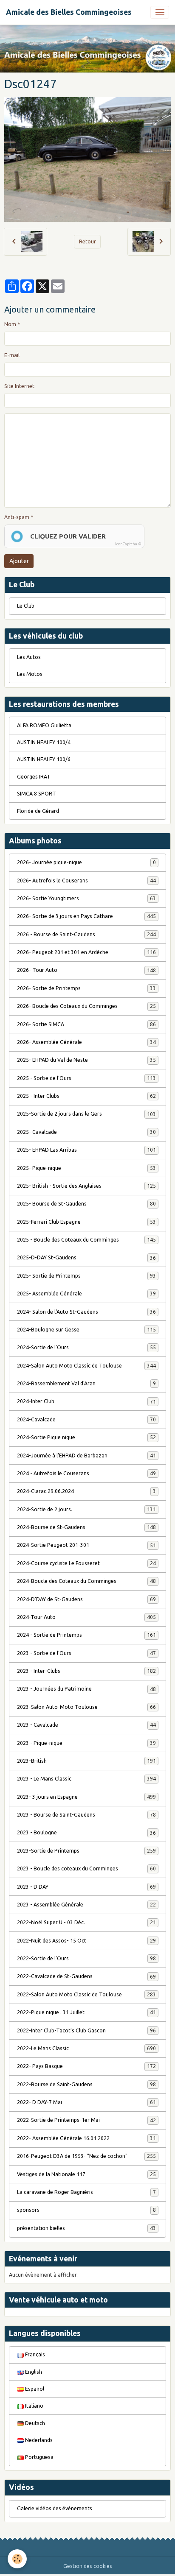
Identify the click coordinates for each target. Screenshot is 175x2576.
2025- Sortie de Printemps (86, 1276)
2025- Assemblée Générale (86, 1294)
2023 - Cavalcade (86, 1725)
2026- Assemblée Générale (86, 1042)
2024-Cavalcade (86, 1419)
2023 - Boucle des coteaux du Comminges (86, 1869)
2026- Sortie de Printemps (86, 988)
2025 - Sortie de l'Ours (86, 1078)
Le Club (26, 606)
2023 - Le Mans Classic (86, 1779)
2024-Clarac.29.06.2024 (86, 1491)
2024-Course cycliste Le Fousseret (86, 1563)
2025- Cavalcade (86, 1132)
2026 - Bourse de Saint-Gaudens (86, 934)
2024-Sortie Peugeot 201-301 (86, 1545)
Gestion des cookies (88, 2566)
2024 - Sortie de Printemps (86, 1635)
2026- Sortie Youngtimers (86, 898)
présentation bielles (86, 2228)
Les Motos (30, 674)
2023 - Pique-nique (86, 1743)
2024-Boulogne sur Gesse (86, 1330)
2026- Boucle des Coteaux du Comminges (86, 1006)
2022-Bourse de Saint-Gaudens (86, 2084)
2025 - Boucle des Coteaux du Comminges (86, 1240)
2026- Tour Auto (86, 970)
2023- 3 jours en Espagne (86, 1797)
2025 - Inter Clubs (86, 1096)
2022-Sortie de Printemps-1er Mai (86, 2120)
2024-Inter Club (86, 1401)
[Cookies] (17, 2559)
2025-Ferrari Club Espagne (86, 1222)
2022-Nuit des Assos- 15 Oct (86, 1941)
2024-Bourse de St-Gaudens (86, 1527)
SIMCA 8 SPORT (37, 794)
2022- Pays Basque (86, 2066)
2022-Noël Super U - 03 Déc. (86, 1922)
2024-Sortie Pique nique (86, 1437)
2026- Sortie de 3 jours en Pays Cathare (86, 916)
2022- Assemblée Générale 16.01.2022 (86, 2138)
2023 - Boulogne (86, 1832)
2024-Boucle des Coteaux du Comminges (86, 1581)
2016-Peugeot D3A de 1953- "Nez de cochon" (86, 2156)
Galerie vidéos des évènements (55, 2508)
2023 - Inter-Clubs (86, 1671)
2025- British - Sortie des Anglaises (86, 1186)
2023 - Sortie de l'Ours (86, 1653)
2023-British (86, 1761)
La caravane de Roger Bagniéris (86, 2192)
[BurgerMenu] (160, 12)
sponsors (86, 2210)
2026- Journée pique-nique (86, 862)
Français (34, 2354)
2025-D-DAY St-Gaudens (86, 1257)
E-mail (12, 355)
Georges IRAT (34, 777)
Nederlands (38, 2440)
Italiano (34, 2406)
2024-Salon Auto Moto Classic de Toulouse (86, 1366)
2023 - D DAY (86, 1887)
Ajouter (19, 561)
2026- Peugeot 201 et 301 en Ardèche (86, 952)
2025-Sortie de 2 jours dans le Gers (86, 1114)
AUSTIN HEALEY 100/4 (44, 742)
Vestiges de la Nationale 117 (86, 2174)
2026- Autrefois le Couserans (86, 881)
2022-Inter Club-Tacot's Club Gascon (86, 2030)
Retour (87, 241)
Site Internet (19, 386)
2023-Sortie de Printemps (86, 1851)
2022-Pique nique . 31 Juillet (86, 2012)
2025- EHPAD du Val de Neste (86, 1060)
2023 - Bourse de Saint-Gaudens (86, 1815)
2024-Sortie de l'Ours (86, 1347)
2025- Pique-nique (86, 1168)
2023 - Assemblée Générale (86, 1905)
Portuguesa (39, 2457)
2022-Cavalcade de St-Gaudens (86, 1976)
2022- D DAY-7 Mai (86, 2102)
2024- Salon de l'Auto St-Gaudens (86, 1312)
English (33, 2372)
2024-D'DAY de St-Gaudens (86, 1599)
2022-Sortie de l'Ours (86, 1958)
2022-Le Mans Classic (86, 2048)
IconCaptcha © (128, 544)
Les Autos (29, 657)
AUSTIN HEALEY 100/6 (44, 759)
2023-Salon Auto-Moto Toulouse (86, 1707)
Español (34, 2389)
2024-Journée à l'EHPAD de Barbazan (86, 1455)
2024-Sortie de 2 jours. (86, 1509)
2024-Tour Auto (86, 1617)
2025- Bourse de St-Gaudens (86, 1204)
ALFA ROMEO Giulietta (44, 725)
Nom (10, 324)
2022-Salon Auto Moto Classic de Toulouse (86, 1994)
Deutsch (34, 2423)
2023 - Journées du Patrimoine (86, 1689)
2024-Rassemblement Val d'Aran (86, 1383)
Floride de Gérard (38, 811)
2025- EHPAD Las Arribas (86, 1150)
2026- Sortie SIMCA (86, 1024)
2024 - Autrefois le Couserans (86, 1473)
